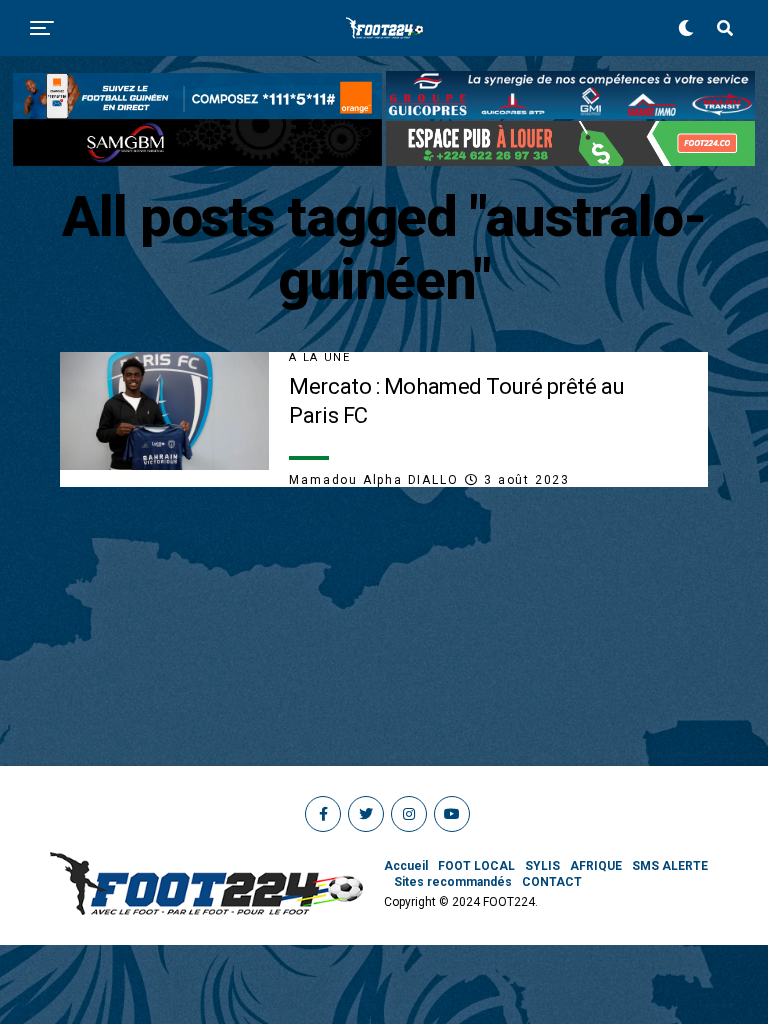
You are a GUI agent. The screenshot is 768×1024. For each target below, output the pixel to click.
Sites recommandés (453, 882)
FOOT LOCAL (476, 866)
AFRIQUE (596, 866)
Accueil (406, 866)
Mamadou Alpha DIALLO (373, 480)
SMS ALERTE (670, 866)
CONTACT (552, 882)
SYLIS (542, 866)
